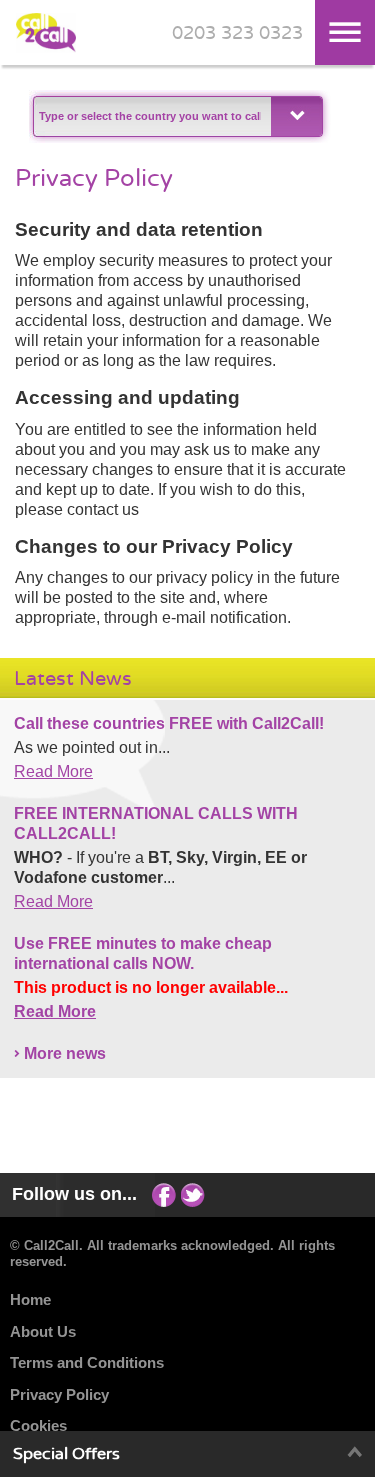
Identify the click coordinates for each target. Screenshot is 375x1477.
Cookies (38, 1425)
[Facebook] (164, 1194)
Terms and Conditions (87, 1362)
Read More (53, 771)
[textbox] (150, 116)
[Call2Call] (46, 47)
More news (65, 1053)
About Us (43, 1331)
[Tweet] (193, 1194)
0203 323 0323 (237, 33)
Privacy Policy (59, 1394)
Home (30, 1299)
